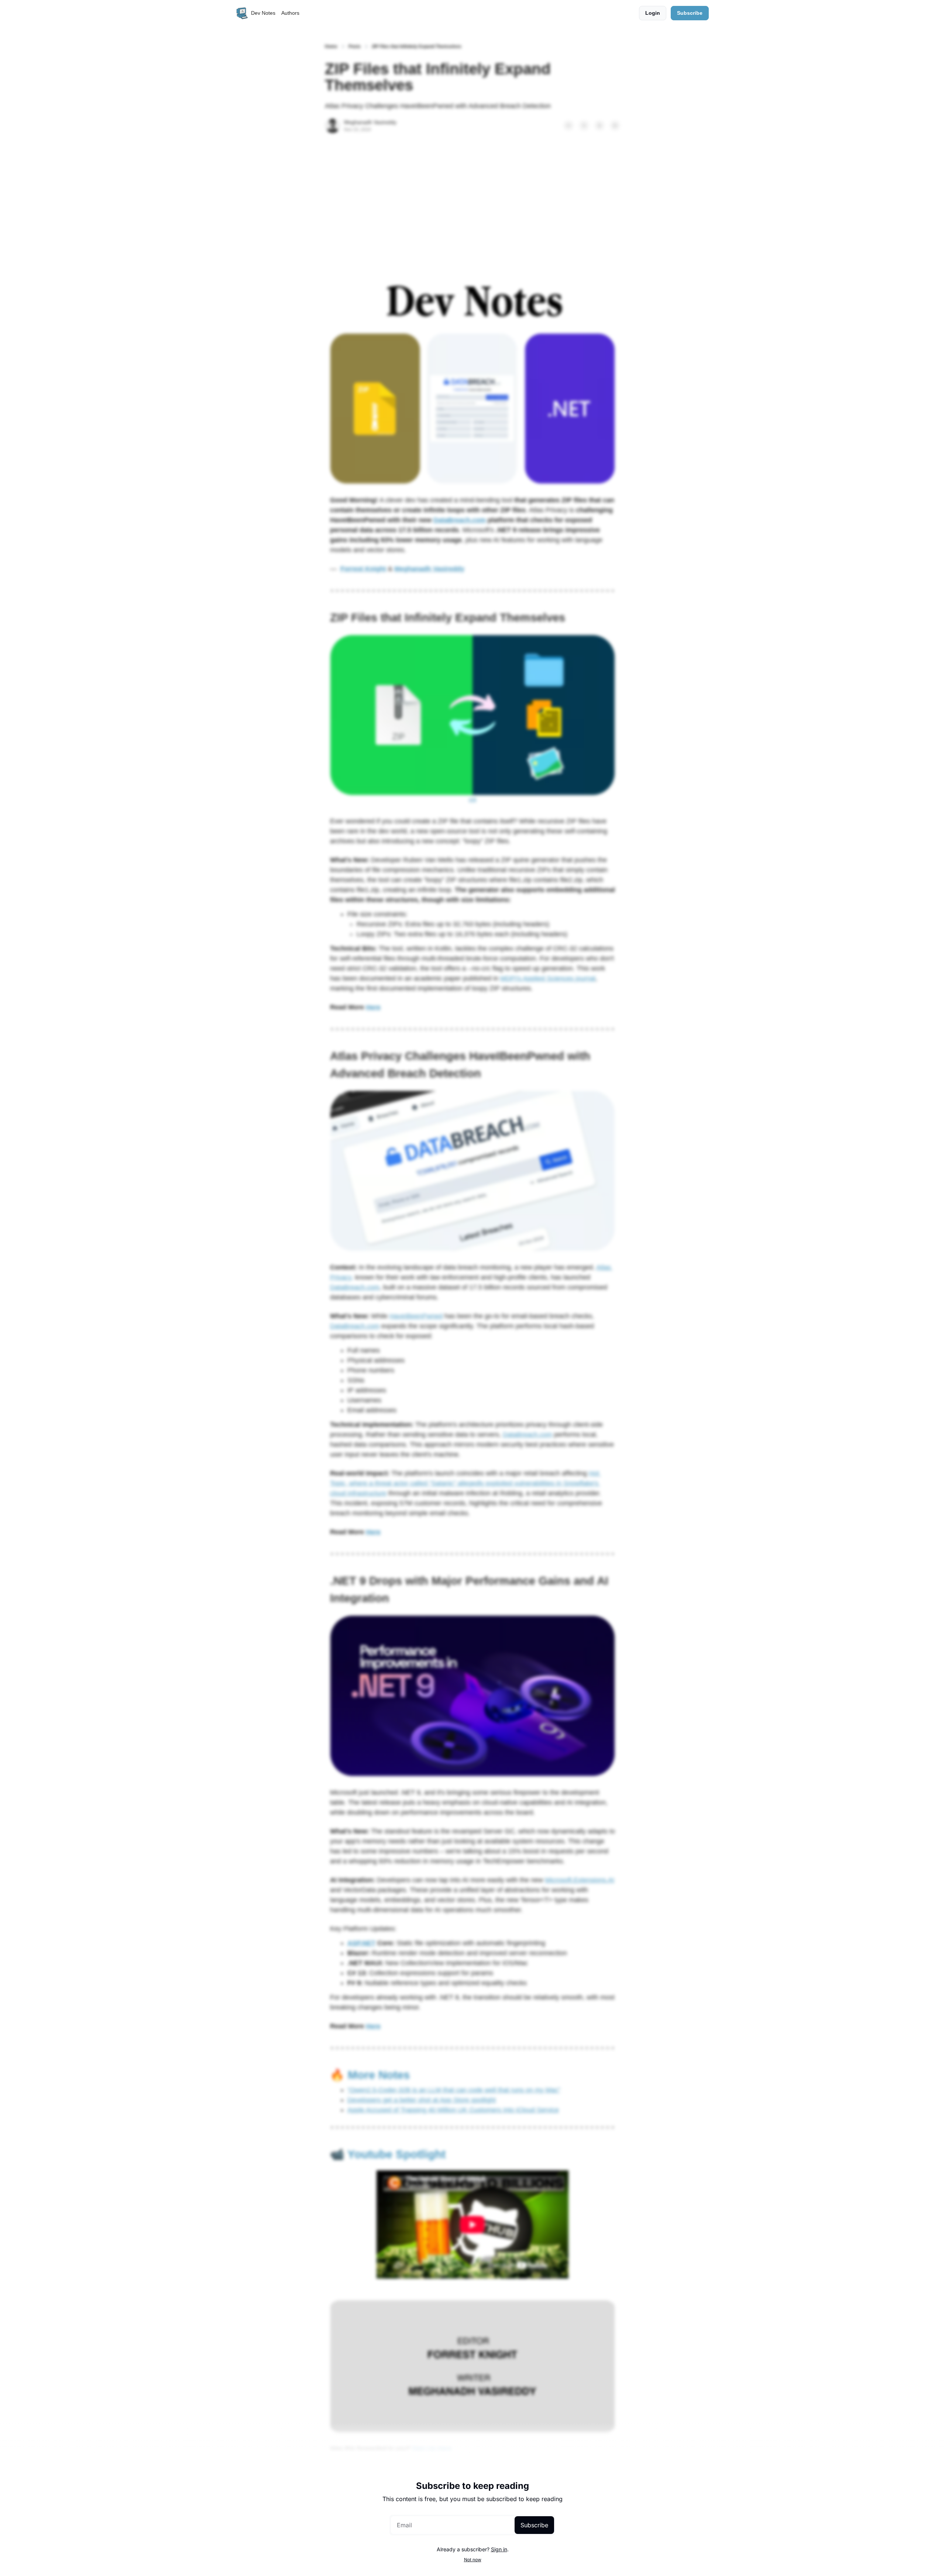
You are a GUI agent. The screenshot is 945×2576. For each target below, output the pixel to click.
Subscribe (534, 2525)
